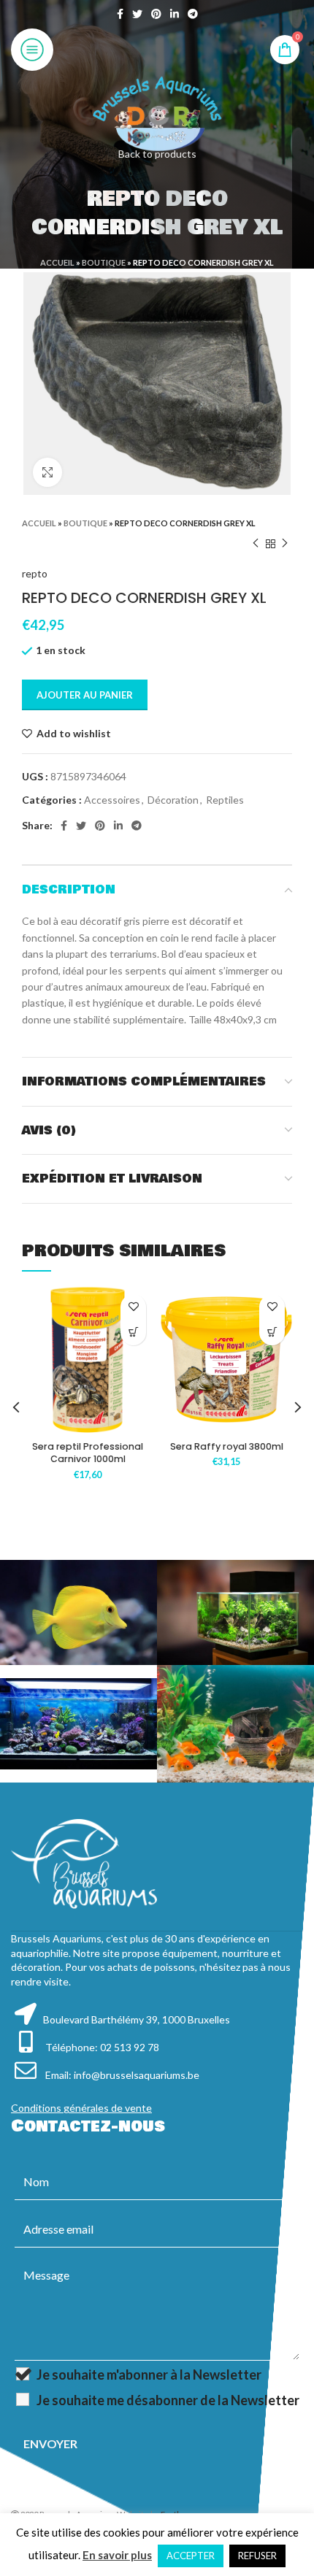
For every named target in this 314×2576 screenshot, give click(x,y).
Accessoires (112, 800)
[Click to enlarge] (47, 472)
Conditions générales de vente (81, 2108)
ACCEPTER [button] (191, 2556)
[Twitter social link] (137, 14)
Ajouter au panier (85, 695)
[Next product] (285, 544)
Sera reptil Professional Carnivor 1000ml (88, 1453)
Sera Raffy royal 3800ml (227, 1446)
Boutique (104, 262)
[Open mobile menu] (32, 50)
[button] (133, 1333)
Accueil (57, 262)
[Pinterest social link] (156, 14)
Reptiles (225, 800)
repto (35, 573)
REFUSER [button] (257, 2556)
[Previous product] (256, 544)
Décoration (173, 800)
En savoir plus (117, 2555)
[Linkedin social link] (175, 14)
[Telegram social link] (193, 14)
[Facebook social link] (120, 14)
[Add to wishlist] (133, 1307)
